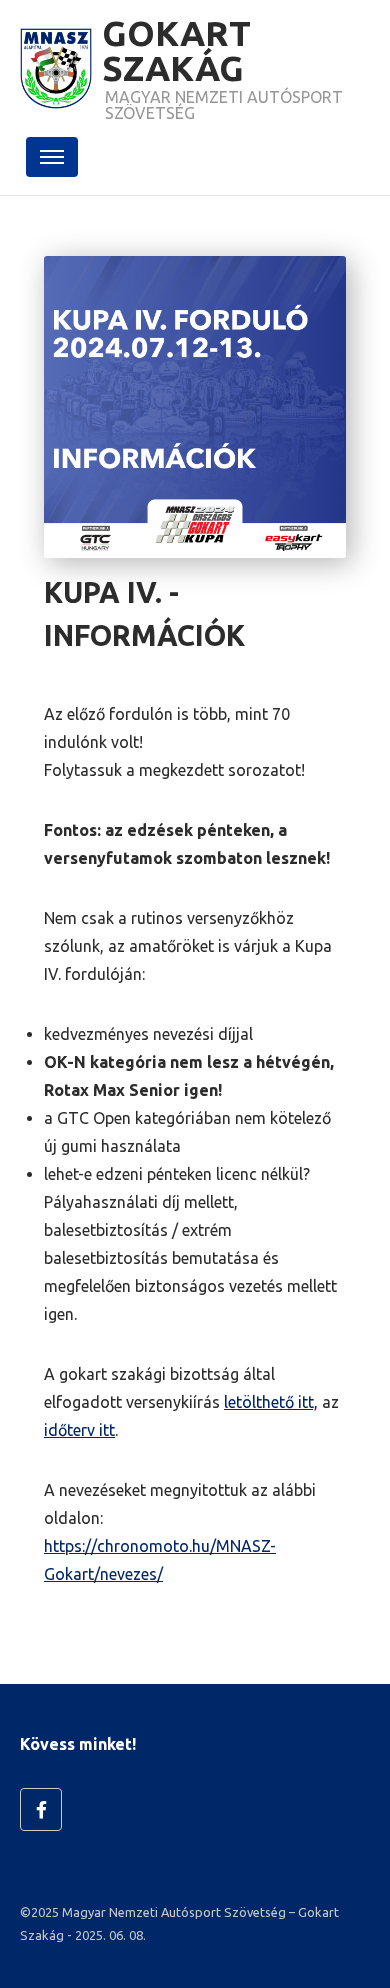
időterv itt (79, 1430)
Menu (51, 157)
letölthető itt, (271, 1402)
